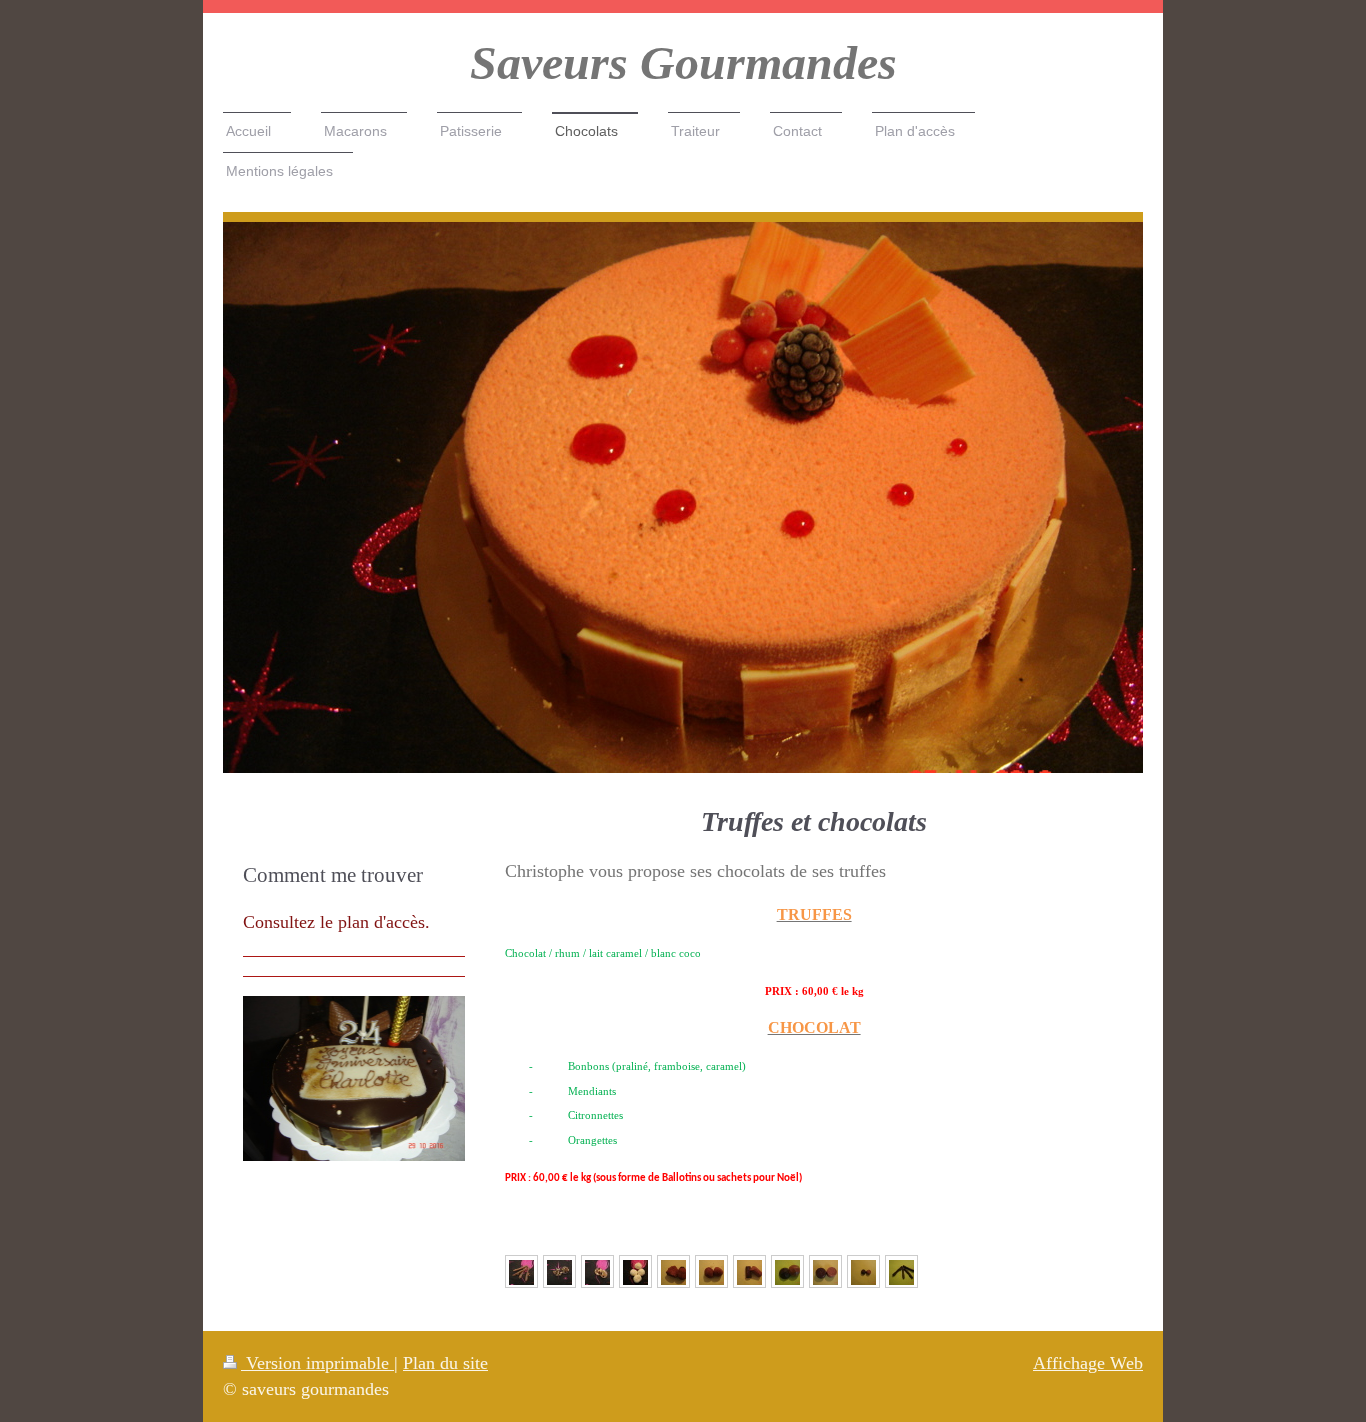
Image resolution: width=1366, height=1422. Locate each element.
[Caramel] (825, 1272)
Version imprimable (317, 1363)
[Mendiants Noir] (559, 1272)
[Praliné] (749, 1272)
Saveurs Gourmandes (683, 62)
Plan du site (445, 1363)
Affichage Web (1088, 1363)
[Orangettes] (901, 1272)
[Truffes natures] (711, 1272)
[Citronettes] (521, 1272)
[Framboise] (787, 1272)
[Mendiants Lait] (597, 1272)
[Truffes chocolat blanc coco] (635, 1272)
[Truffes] (673, 1272)
